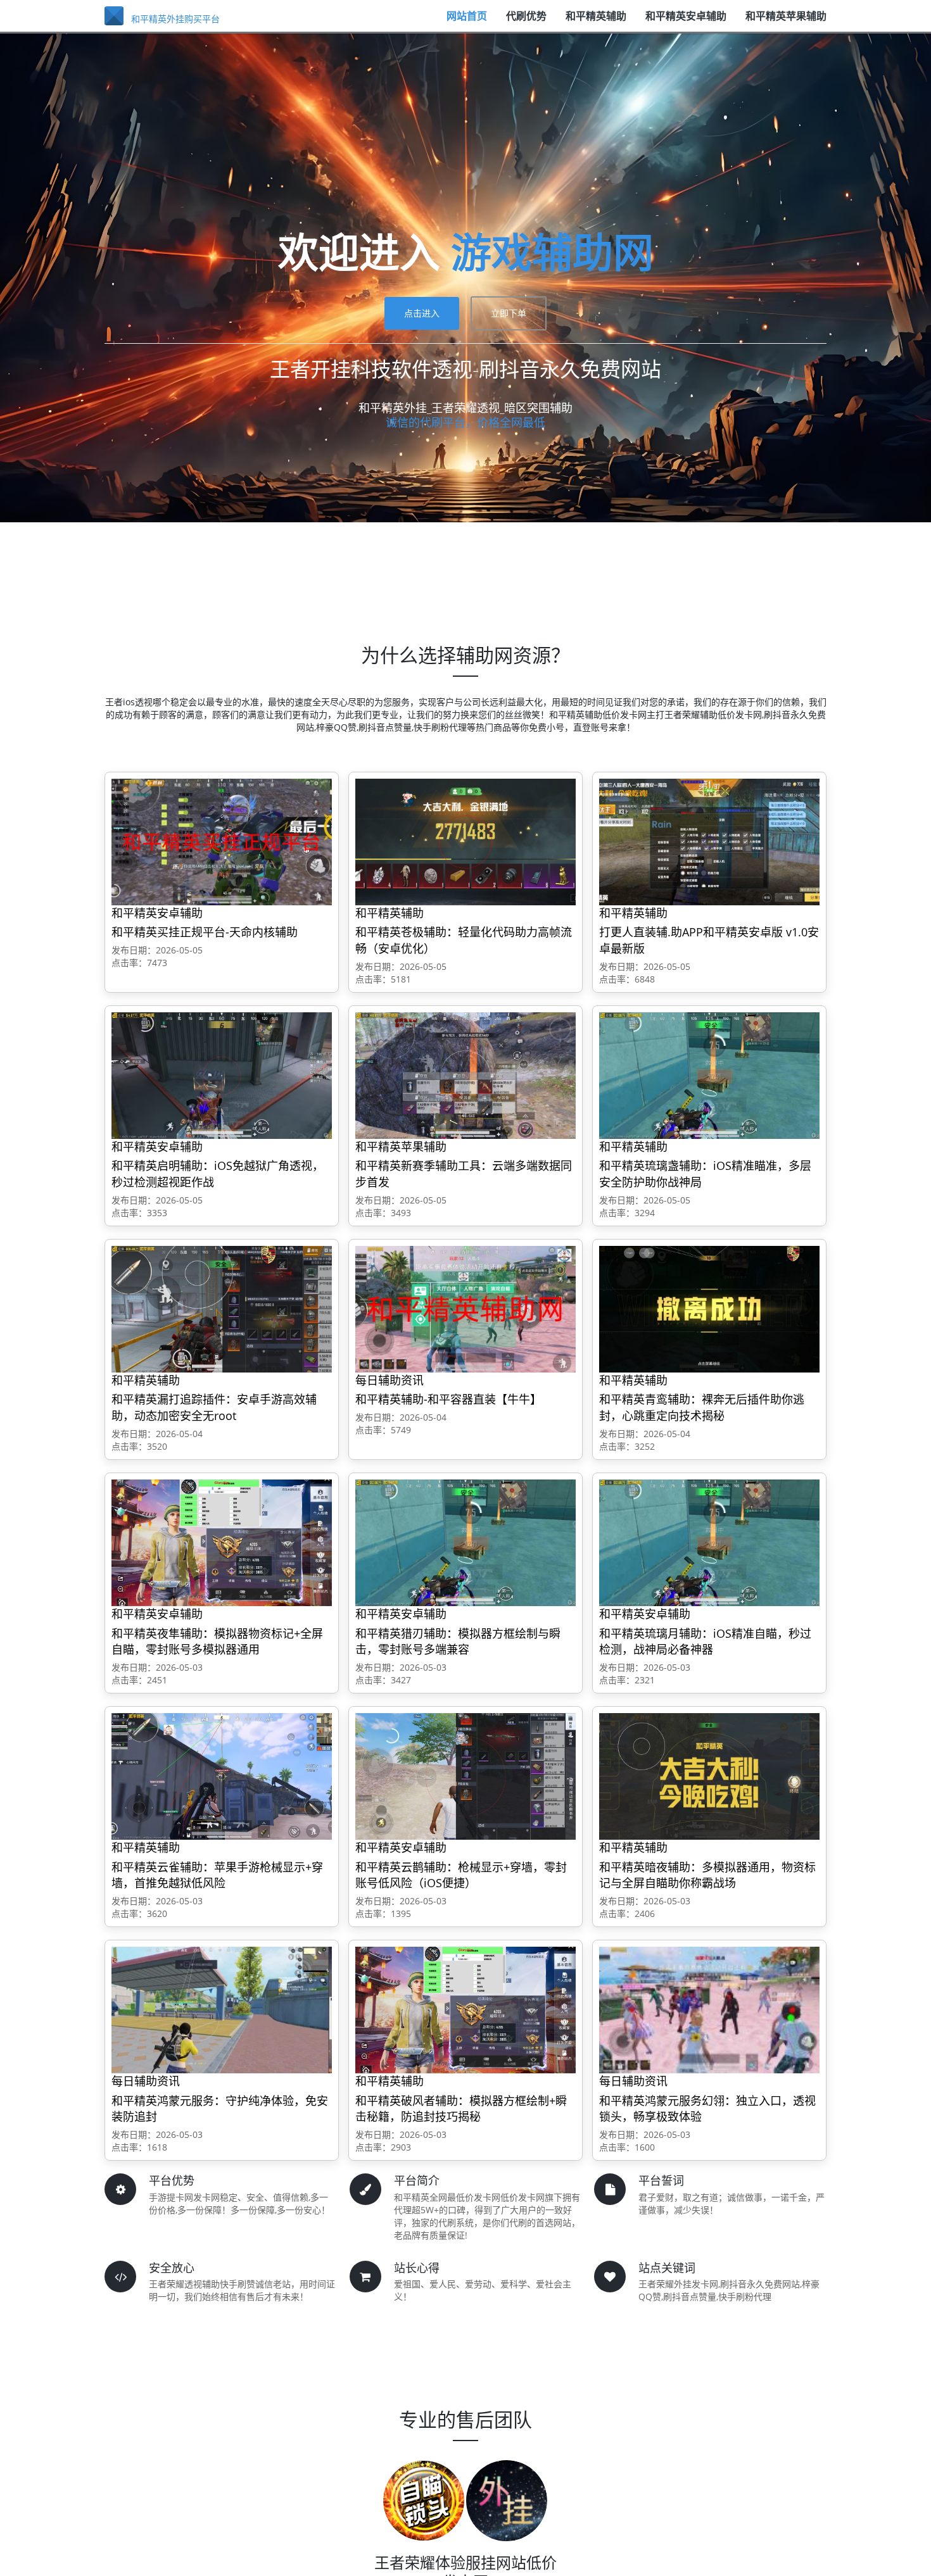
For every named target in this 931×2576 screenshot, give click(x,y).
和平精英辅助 (596, 22)
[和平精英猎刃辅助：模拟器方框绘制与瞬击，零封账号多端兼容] (465, 1542)
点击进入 (422, 313)
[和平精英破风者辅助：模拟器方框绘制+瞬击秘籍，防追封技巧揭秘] (465, 2009)
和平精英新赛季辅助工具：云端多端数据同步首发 (464, 1174)
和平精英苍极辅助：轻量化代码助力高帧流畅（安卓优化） (464, 940)
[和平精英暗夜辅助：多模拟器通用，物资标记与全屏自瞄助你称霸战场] (709, 1775)
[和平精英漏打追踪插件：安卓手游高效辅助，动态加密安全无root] (222, 1308)
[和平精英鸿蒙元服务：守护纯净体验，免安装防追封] (222, 2009)
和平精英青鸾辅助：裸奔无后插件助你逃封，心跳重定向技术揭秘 (702, 1407)
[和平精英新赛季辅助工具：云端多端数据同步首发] (465, 1075)
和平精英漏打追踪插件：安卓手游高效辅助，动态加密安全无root (214, 1407)
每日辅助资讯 (389, 1380)
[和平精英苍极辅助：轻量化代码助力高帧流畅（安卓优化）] (465, 841)
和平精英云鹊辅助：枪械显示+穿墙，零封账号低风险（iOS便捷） (461, 1875)
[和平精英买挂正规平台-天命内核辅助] (222, 841)
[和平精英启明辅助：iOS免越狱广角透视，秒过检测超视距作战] (222, 1075)
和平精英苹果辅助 (786, 22)
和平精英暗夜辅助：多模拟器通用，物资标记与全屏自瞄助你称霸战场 (707, 1875)
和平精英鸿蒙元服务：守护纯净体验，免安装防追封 (220, 2109)
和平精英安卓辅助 (686, 22)
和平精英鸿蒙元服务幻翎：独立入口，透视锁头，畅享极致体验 (707, 2109)
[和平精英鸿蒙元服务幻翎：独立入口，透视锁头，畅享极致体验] (709, 2009)
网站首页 (467, 22)
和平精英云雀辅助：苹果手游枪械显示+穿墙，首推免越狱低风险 (217, 1875)
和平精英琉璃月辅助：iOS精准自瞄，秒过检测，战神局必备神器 (705, 1642)
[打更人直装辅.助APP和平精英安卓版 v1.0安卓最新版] (709, 841)
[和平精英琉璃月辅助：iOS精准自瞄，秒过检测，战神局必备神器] (709, 1542)
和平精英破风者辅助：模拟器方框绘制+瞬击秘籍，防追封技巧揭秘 (461, 2109)
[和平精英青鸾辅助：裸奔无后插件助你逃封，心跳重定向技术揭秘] (709, 1308)
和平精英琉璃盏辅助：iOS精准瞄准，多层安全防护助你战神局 (705, 1174)
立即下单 (509, 313)
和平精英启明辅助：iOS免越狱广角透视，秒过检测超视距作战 (218, 1174)
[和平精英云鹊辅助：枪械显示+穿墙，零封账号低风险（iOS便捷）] (465, 1775)
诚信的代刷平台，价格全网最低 (465, 422)
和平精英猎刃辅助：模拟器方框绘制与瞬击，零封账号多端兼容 (458, 1642)
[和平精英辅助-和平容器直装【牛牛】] (465, 1308)
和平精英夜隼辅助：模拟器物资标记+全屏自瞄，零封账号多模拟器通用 (217, 1642)
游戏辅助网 (552, 252)
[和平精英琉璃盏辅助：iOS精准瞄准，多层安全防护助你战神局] (709, 1075)
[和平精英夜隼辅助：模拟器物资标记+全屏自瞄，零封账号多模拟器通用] (222, 1542)
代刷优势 (526, 22)
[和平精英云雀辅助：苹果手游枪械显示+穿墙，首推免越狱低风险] (222, 1775)
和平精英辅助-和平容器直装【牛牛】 (448, 1399)
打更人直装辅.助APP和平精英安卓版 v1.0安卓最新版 (709, 940)
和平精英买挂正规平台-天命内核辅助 (205, 932)
